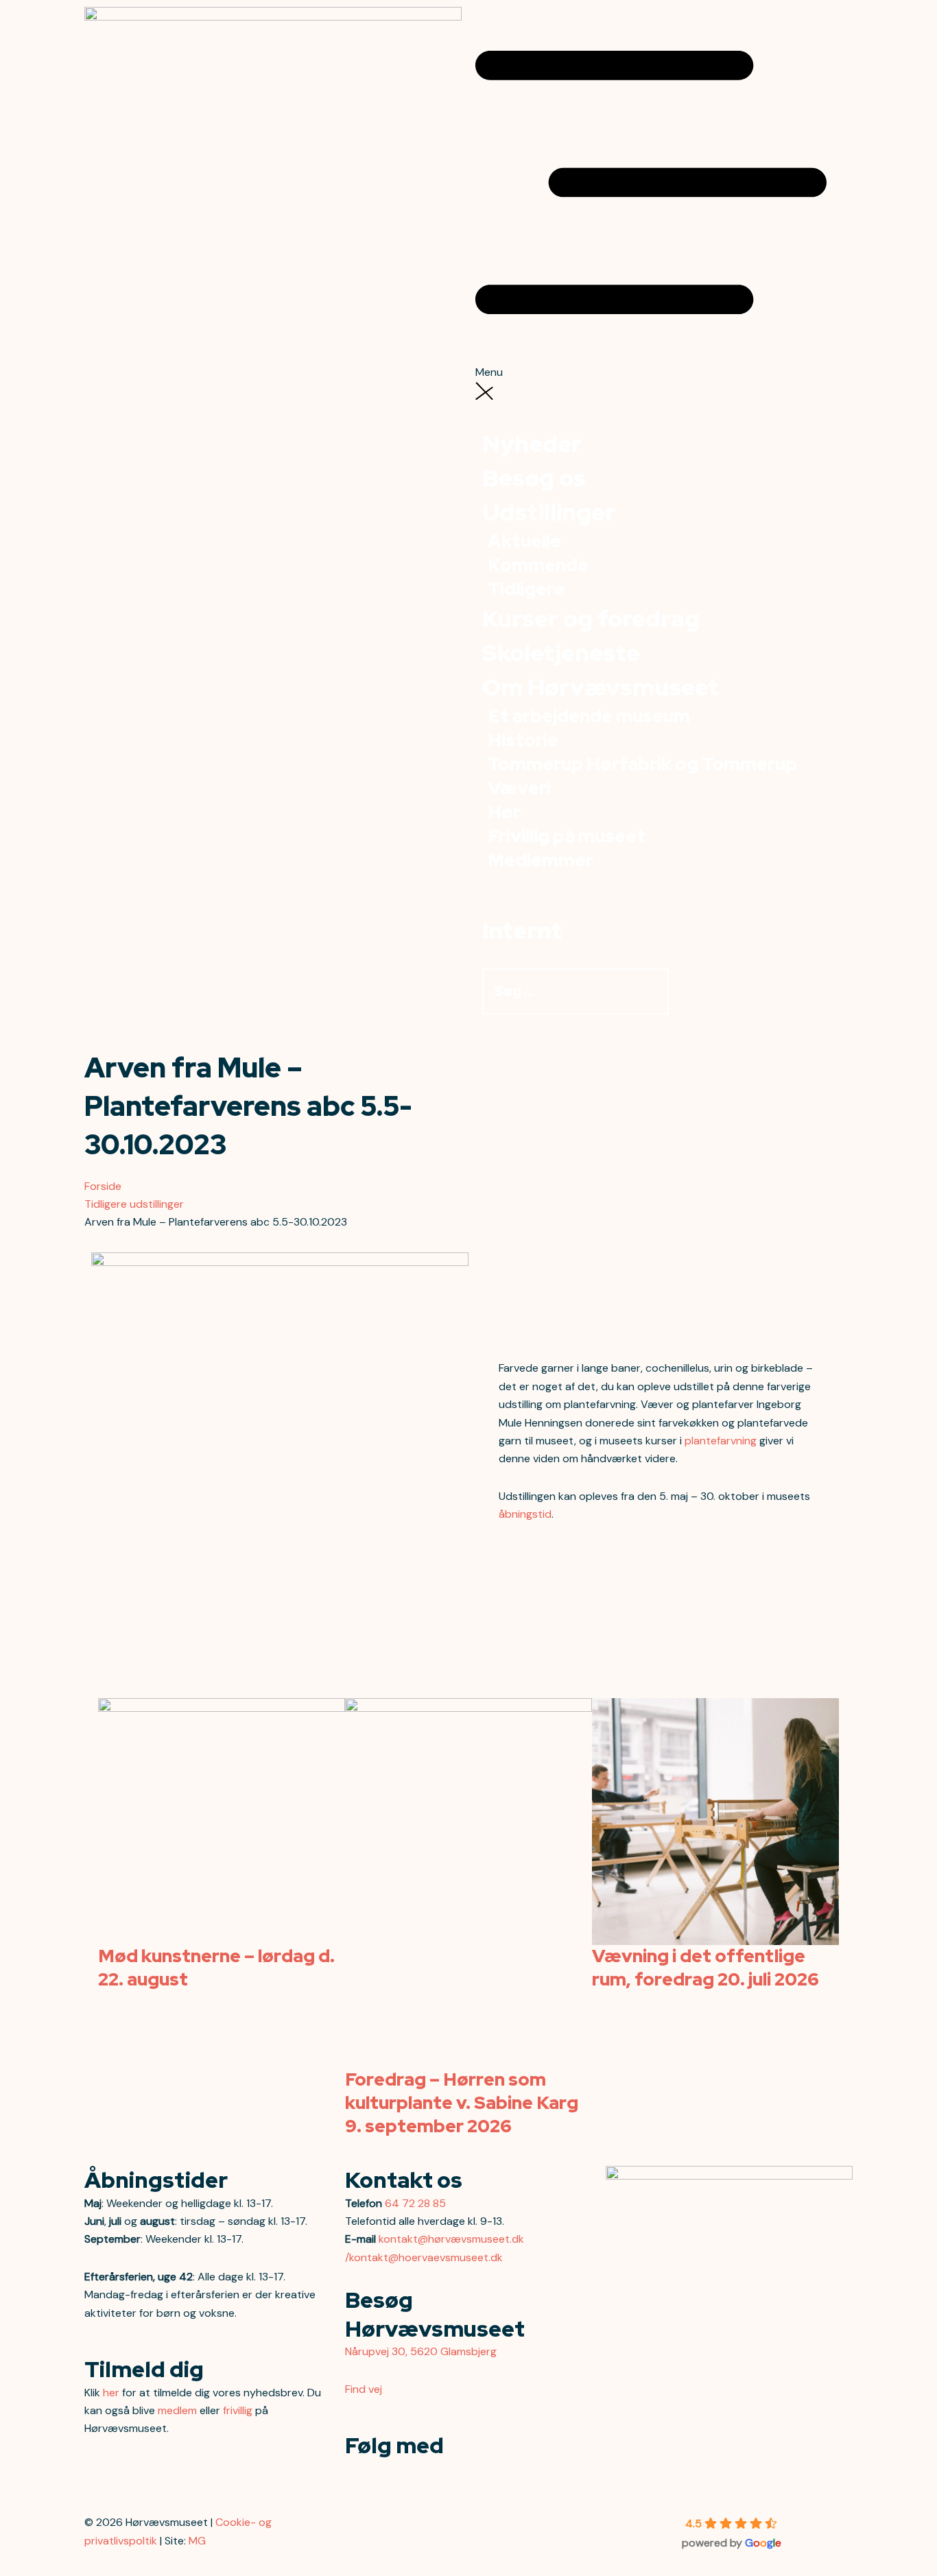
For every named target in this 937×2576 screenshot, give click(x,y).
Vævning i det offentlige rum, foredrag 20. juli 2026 (705, 1968)
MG (197, 2541)
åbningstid (525, 1514)
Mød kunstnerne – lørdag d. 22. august (216, 1968)
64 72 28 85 (415, 2203)
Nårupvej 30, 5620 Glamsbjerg (421, 2351)
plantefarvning (721, 1441)
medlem (177, 2410)
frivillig (238, 2410)
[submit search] (683, 996)
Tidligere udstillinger (134, 1204)
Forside (103, 1186)
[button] (664, 194)
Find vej (364, 2389)
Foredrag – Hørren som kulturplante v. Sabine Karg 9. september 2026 (462, 2103)
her (111, 2393)
